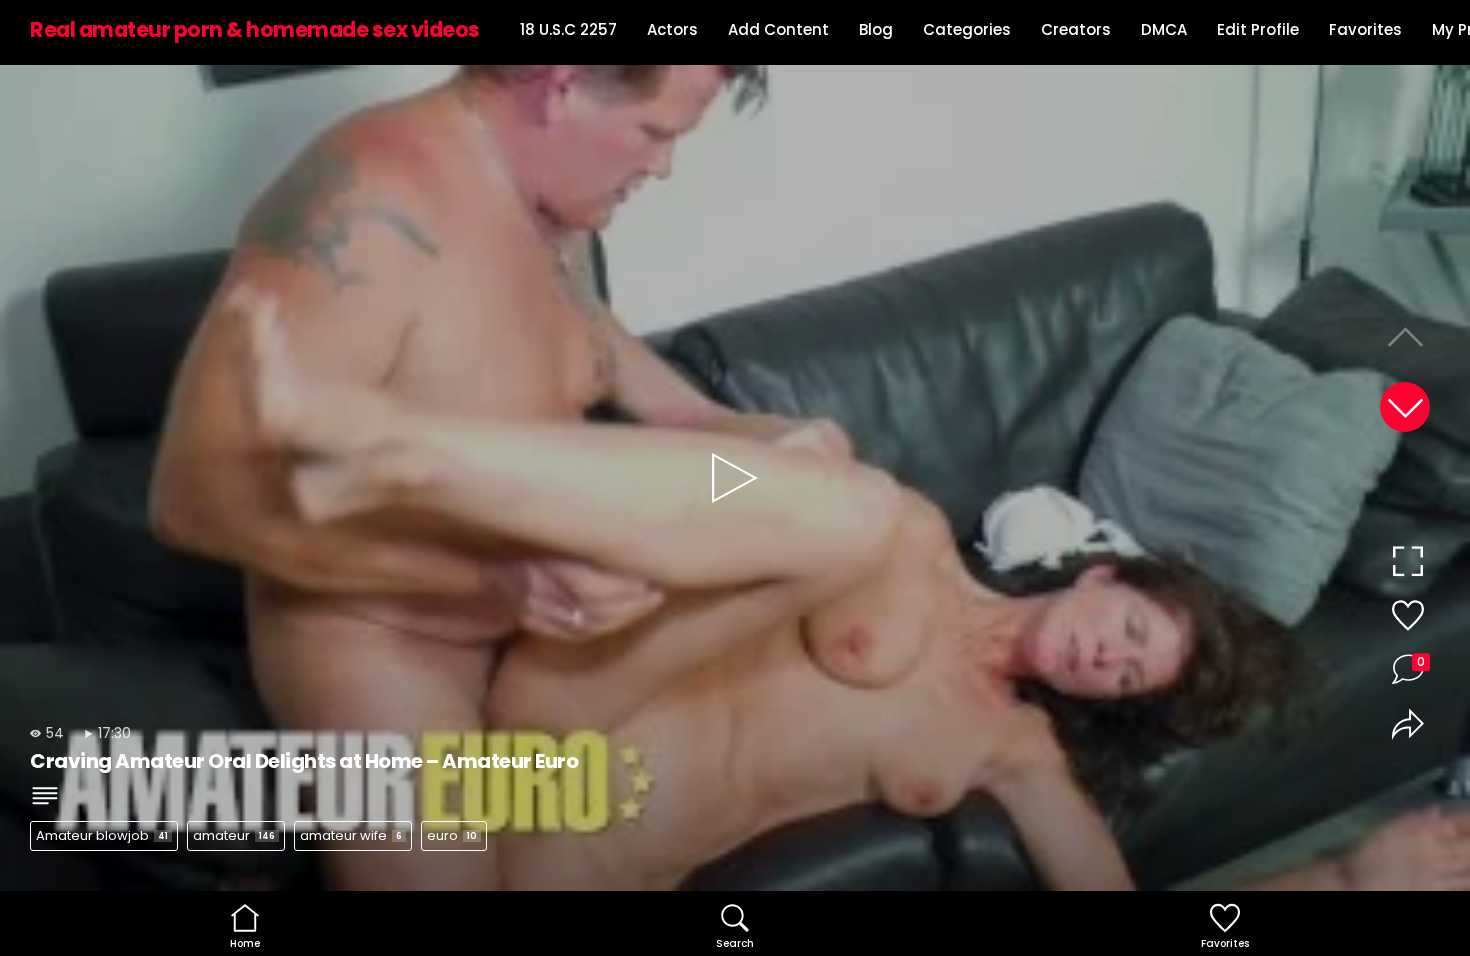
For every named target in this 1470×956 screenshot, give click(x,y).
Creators (1076, 29)
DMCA (1164, 29)
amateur (234, 835)
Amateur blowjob (102, 835)
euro (452, 835)
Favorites (1365, 29)
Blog (876, 29)
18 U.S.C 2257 (568, 29)
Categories (967, 29)
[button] (1405, 407)
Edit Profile (1258, 29)
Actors (672, 29)
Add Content (778, 29)
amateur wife (351, 835)
